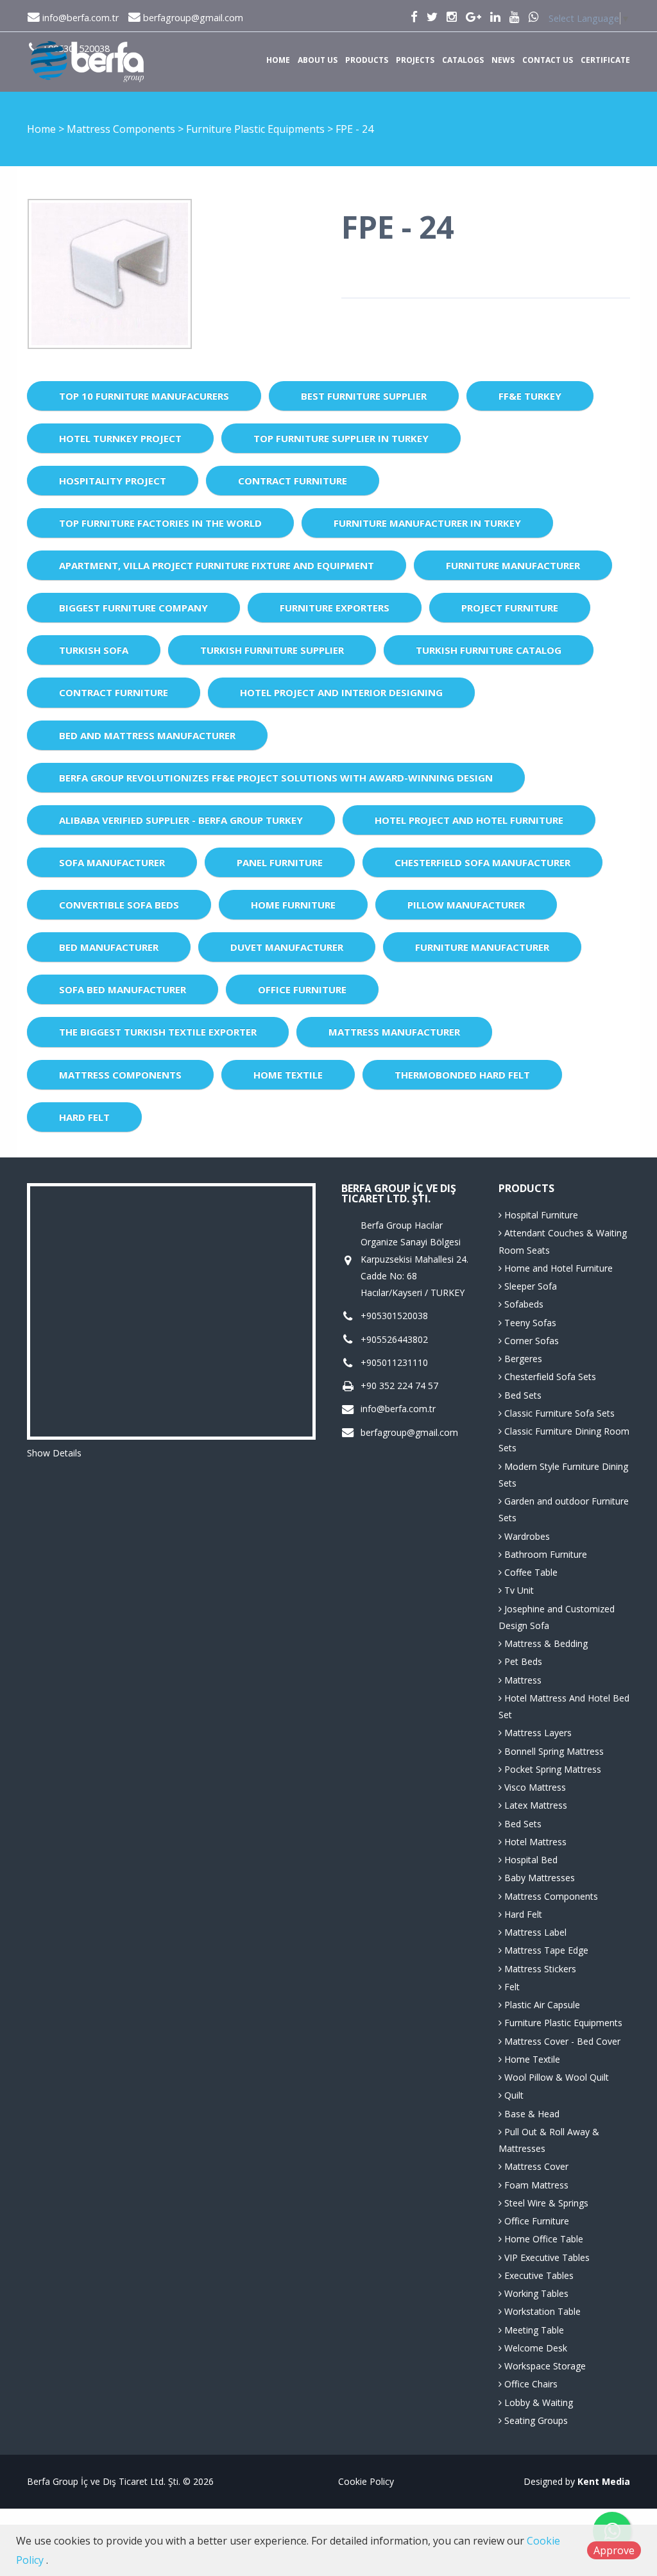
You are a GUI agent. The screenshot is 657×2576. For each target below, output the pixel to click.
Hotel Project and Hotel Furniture (469, 820)
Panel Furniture (280, 862)
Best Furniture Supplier (364, 396)
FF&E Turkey (530, 396)
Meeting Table (533, 2330)
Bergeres (522, 1359)
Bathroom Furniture (544, 1554)
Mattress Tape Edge (545, 1950)
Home (278, 60)
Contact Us (548, 60)
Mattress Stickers (539, 1969)
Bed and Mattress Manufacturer (147, 735)
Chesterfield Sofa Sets (549, 1377)
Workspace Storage (544, 2366)
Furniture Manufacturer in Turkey (427, 523)
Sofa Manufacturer (112, 862)
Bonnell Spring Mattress (553, 1751)
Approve (614, 2550)
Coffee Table (530, 1572)
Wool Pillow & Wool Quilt (555, 2077)
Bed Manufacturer (109, 947)
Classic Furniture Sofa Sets (558, 1413)
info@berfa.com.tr (79, 18)
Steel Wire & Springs (545, 2203)
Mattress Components (122, 129)
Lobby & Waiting (537, 2402)
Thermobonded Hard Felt (462, 1075)
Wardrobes (526, 1536)
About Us (318, 60)
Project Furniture (510, 608)
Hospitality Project (113, 481)
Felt (511, 1987)
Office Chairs (530, 2384)
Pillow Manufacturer (466, 905)
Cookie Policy (366, 2481)
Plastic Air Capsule (541, 2005)
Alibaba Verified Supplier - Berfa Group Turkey (181, 820)
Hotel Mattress (534, 1842)
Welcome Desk (534, 2348)
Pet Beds (522, 1661)
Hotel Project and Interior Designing (341, 692)
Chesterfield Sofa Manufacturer (482, 862)
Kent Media (604, 2481)
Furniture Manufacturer (513, 565)
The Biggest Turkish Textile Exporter (158, 1032)
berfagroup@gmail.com (192, 18)
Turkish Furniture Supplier (272, 650)
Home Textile (288, 1075)
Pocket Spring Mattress (551, 1769)
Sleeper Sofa (529, 1286)
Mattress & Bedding (545, 1643)
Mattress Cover (535, 2166)
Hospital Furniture (540, 1215)
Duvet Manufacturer (287, 947)
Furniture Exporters (335, 608)
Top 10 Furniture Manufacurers (144, 396)
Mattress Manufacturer (394, 1032)
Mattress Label (534, 1932)
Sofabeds (523, 1304)
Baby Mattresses (538, 1878)
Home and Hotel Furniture (557, 1268)
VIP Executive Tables (546, 2257)
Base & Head (531, 2114)
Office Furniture (302, 989)
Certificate (605, 60)
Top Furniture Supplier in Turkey (341, 438)
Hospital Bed (530, 1860)
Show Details (54, 1453)
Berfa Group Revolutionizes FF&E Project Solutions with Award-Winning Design (276, 778)
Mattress (522, 1680)
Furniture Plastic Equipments (257, 129)
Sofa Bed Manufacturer (123, 989)
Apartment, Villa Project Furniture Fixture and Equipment (217, 565)
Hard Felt (84, 1117)
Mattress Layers (537, 1733)
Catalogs (463, 60)
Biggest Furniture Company (133, 608)
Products (367, 60)
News (503, 60)
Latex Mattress (534, 1805)
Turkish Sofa (94, 650)
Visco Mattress (534, 1787)
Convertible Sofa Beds (119, 905)
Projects (415, 60)
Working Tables (535, 2293)
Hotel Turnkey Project (120, 438)
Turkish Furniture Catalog (489, 650)
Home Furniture (293, 905)
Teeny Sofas (529, 1323)
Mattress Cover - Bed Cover (561, 2041)
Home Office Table (542, 2239)
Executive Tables (538, 2275)
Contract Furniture (293, 481)
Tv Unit (518, 1590)
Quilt (513, 2095)
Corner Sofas (530, 1341)
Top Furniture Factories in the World (160, 523)
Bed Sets (522, 1395)
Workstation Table (541, 2311)
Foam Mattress (535, 2185)
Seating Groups (535, 2420)
